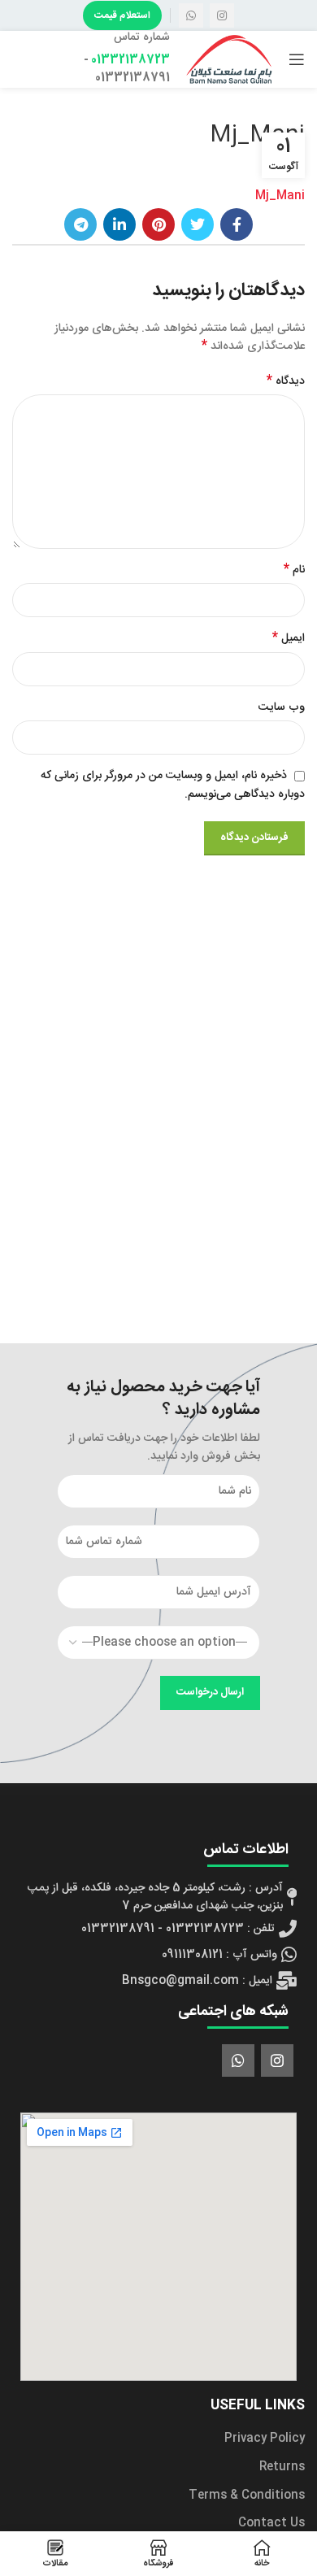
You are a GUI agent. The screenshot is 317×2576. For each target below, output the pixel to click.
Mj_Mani (280, 196)
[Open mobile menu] (297, 59)
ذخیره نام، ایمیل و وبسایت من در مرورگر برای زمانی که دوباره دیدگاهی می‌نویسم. (173, 785)
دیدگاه (286, 381)
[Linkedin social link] (119, 224)
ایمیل (289, 638)
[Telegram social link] (80, 224)
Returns (282, 2467)
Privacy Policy (265, 2439)
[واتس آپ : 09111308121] (158, 1955)
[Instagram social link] (222, 15)
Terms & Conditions (247, 2495)
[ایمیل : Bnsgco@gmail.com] (158, 1981)
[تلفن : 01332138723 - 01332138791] (158, 1929)
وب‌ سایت (282, 707)
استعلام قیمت (122, 15)
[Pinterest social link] (158, 224)
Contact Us (271, 2523)
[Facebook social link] (237, 224)
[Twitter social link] (198, 224)
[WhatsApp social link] (191, 15)
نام (294, 570)
